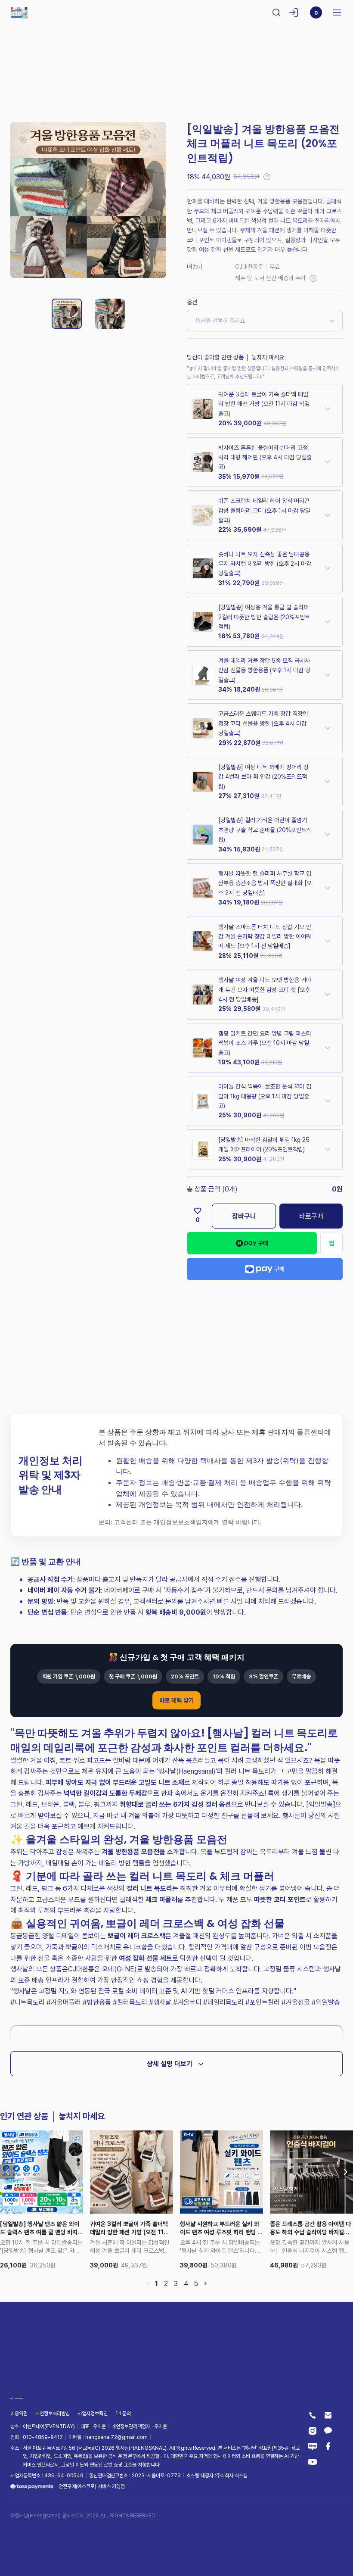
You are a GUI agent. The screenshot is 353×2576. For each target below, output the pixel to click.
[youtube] (313, 2462)
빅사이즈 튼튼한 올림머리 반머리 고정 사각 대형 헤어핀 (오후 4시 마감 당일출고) (265, 457)
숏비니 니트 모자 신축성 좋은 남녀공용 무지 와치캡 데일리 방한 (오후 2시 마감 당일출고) (265, 564)
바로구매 (311, 1216)
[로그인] (294, 12)
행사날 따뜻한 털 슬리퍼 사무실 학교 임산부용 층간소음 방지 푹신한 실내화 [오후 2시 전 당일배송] (265, 883)
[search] (276, 12)
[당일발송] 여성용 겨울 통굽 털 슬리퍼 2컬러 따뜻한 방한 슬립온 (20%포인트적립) (264, 617)
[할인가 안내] (267, 177)
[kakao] (328, 2431)
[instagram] (313, 2431)
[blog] (313, 2446)
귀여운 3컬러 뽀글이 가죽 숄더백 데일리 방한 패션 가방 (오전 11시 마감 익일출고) (264, 404)
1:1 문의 (123, 2414)
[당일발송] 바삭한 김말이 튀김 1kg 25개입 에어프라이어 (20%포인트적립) (264, 1144)
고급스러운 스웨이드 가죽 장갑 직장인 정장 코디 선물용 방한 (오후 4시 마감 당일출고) (263, 723)
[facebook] (328, 2446)
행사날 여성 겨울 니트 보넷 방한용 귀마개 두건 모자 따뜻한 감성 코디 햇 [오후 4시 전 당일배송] (265, 989)
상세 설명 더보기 (170, 2064)
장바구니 (244, 1216)
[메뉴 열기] (334, 12)
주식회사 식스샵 (232, 2475)
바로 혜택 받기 (176, 1700)
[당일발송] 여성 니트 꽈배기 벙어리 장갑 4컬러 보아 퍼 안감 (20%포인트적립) (263, 777)
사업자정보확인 (93, 2414)
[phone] (313, 2415)
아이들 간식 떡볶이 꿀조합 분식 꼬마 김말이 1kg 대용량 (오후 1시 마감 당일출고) (265, 1096)
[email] (328, 2415)
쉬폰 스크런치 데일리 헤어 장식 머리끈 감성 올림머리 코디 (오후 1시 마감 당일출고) (264, 510)
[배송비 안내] (313, 278)
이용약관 (19, 2414)
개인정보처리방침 (53, 2414)
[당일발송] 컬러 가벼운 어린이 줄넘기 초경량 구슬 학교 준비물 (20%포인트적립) (265, 830)
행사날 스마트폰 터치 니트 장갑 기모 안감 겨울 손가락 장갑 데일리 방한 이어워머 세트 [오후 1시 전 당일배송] (265, 936)
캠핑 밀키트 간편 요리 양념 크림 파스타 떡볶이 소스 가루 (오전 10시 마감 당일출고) (265, 1043)
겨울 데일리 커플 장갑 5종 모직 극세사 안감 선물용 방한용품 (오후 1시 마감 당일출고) (264, 670)
